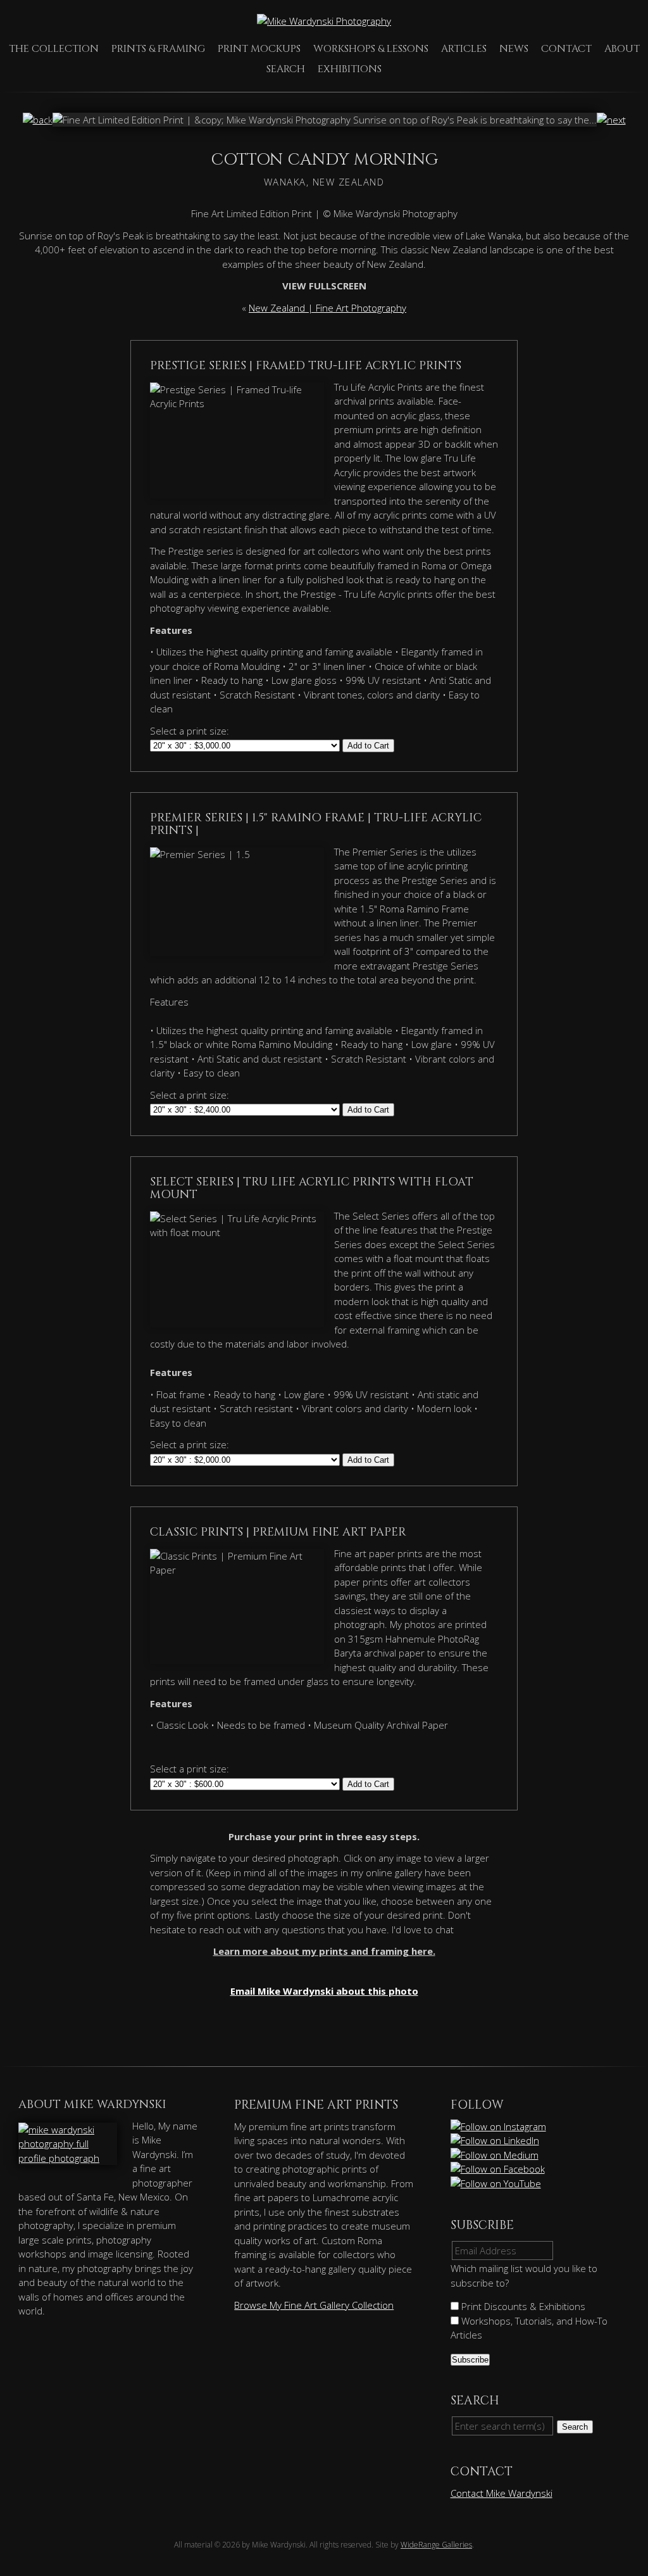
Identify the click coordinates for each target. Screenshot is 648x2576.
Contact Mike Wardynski (502, 2493)
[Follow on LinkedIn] (496, 2140)
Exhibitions (350, 69)
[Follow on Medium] (495, 2155)
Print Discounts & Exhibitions (522, 2306)
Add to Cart (368, 746)
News (514, 49)
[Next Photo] (611, 120)
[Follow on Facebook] (499, 2169)
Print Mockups (259, 49)
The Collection (54, 49)
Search (286, 69)
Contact (566, 49)
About (622, 49)
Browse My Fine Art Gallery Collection (314, 2305)
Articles (464, 49)
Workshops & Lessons (371, 49)
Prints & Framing (158, 49)
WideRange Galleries (436, 2545)
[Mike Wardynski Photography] (324, 21)
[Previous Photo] (38, 120)
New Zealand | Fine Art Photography (327, 308)
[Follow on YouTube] (497, 2183)
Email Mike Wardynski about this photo (324, 1991)
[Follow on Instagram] (499, 2126)
